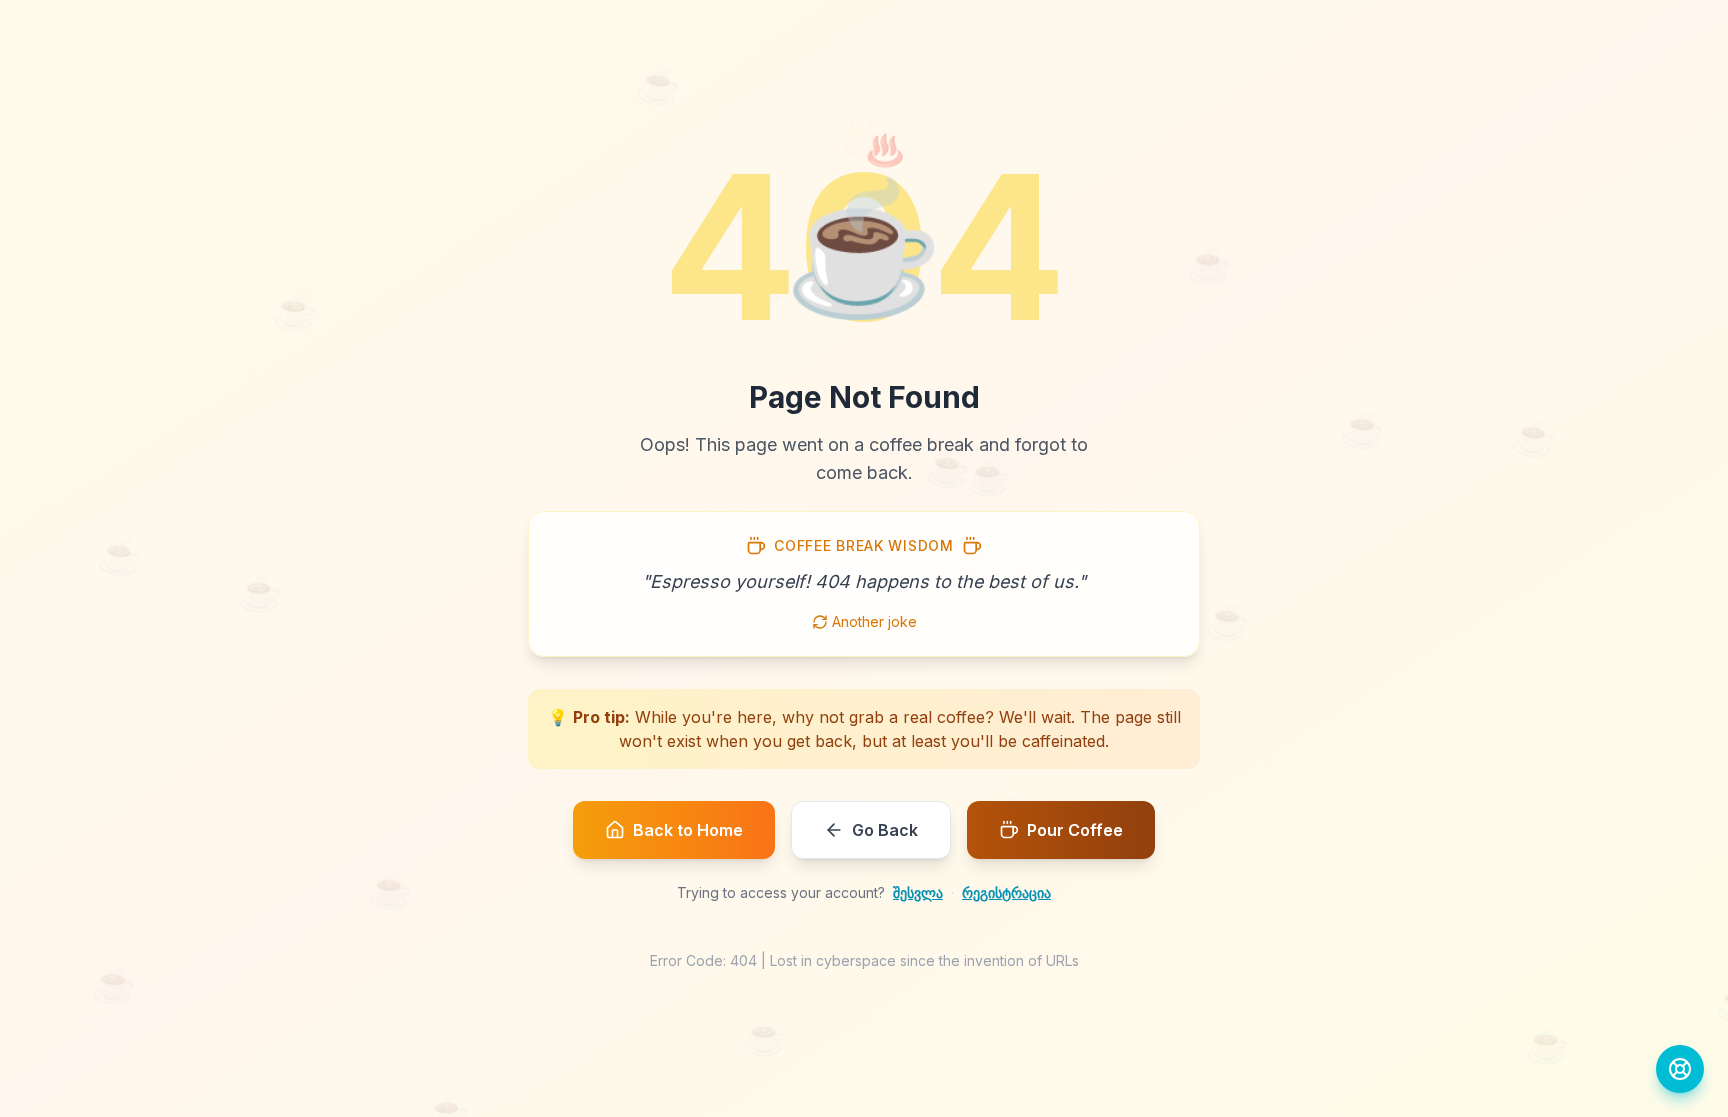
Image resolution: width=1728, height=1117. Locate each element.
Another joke (874, 621)
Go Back (885, 830)
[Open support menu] (1680, 1069)
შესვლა (918, 892)
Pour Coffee (1075, 830)
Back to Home (688, 830)
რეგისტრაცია (1006, 892)
